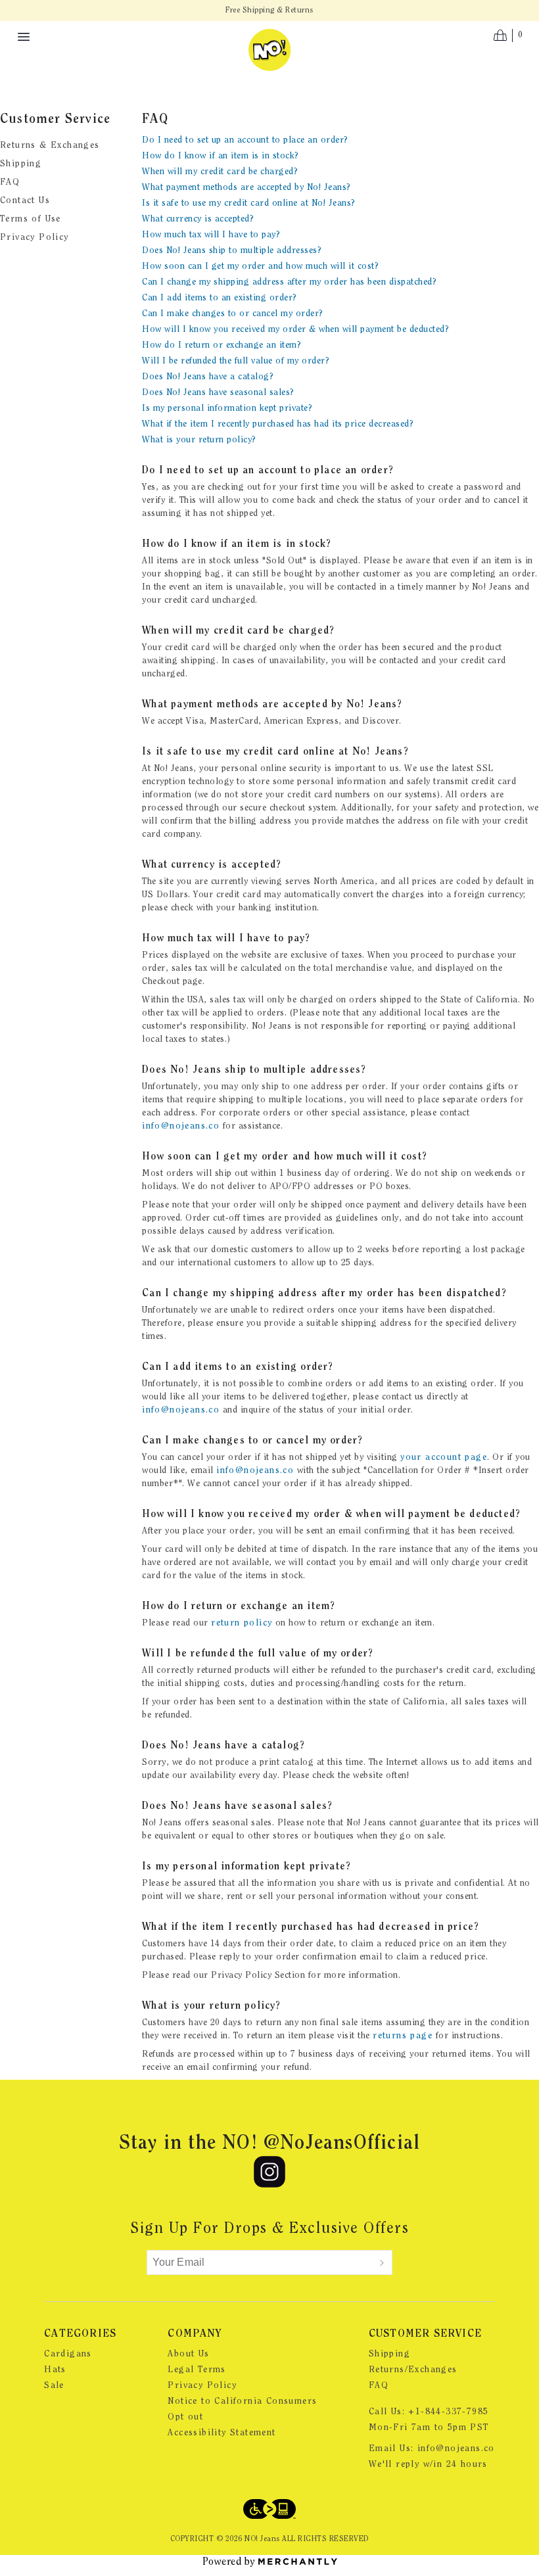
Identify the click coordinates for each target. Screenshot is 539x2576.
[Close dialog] (509, 1141)
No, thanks (141, 1365)
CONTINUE (141, 1319)
